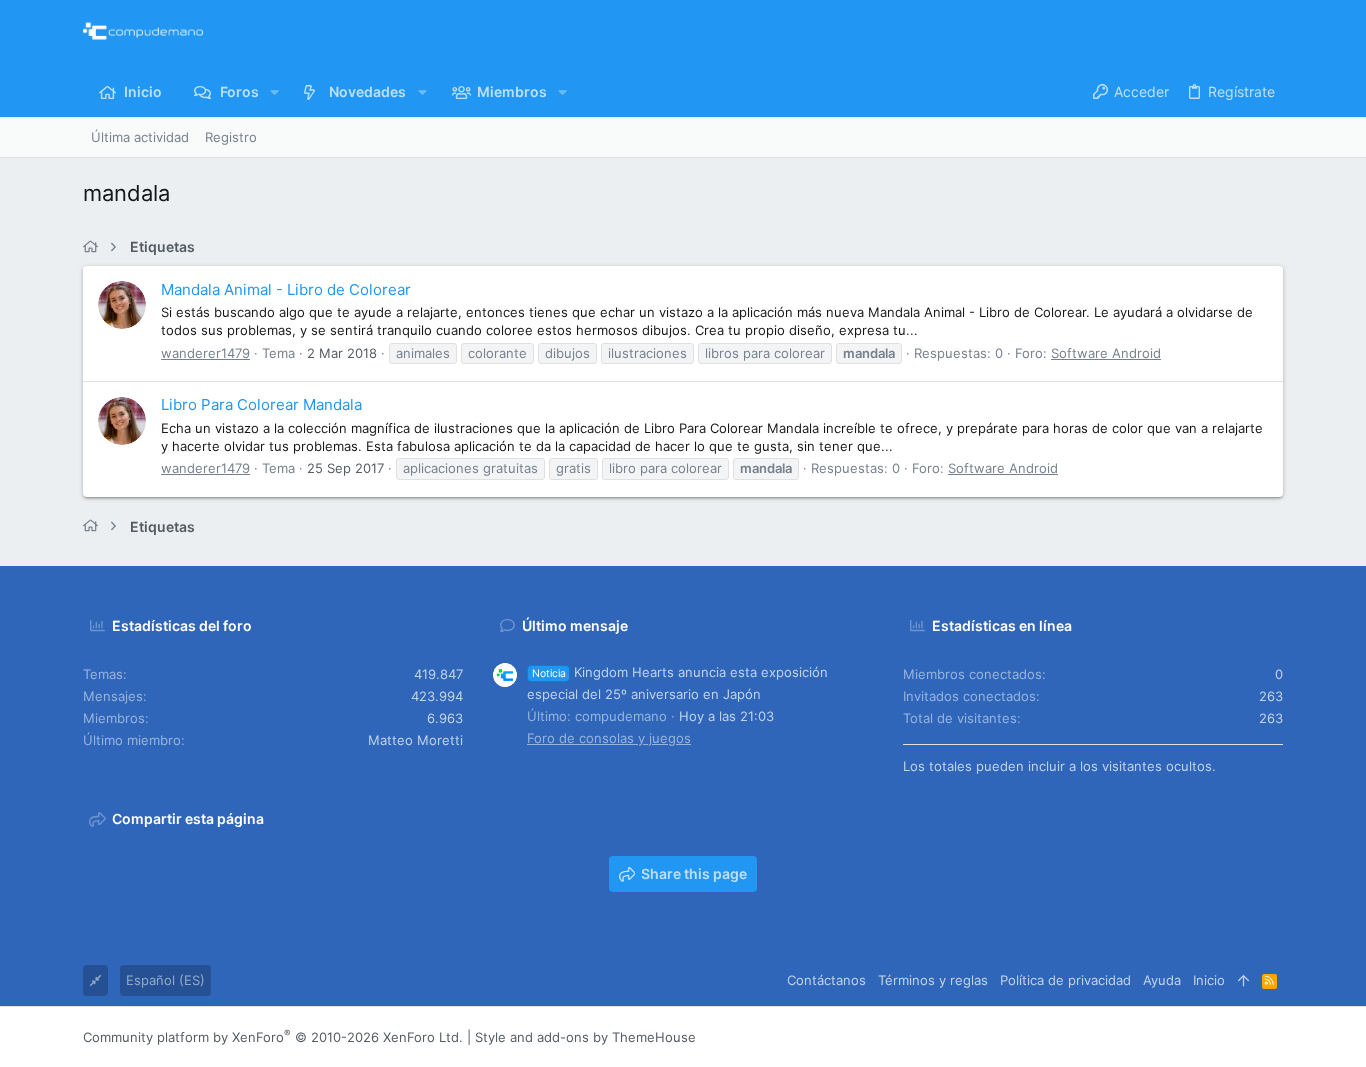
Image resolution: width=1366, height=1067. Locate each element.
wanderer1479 (205, 353)
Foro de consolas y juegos (609, 738)
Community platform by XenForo (273, 1037)
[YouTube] (1274, 1037)
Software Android (1106, 353)
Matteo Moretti (415, 740)
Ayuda (1162, 980)
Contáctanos (826, 980)
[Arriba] (1243, 980)
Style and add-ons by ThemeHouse (585, 1037)
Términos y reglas (933, 980)
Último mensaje (575, 625)
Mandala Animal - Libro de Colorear (286, 289)
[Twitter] (1244, 1037)
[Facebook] (1154, 1037)
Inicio (1209, 980)
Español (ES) (165, 980)
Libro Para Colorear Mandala (261, 404)
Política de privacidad (1065, 980)
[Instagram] (1184, 1037)
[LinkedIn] (1214, 1037)
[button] (274, 92)
